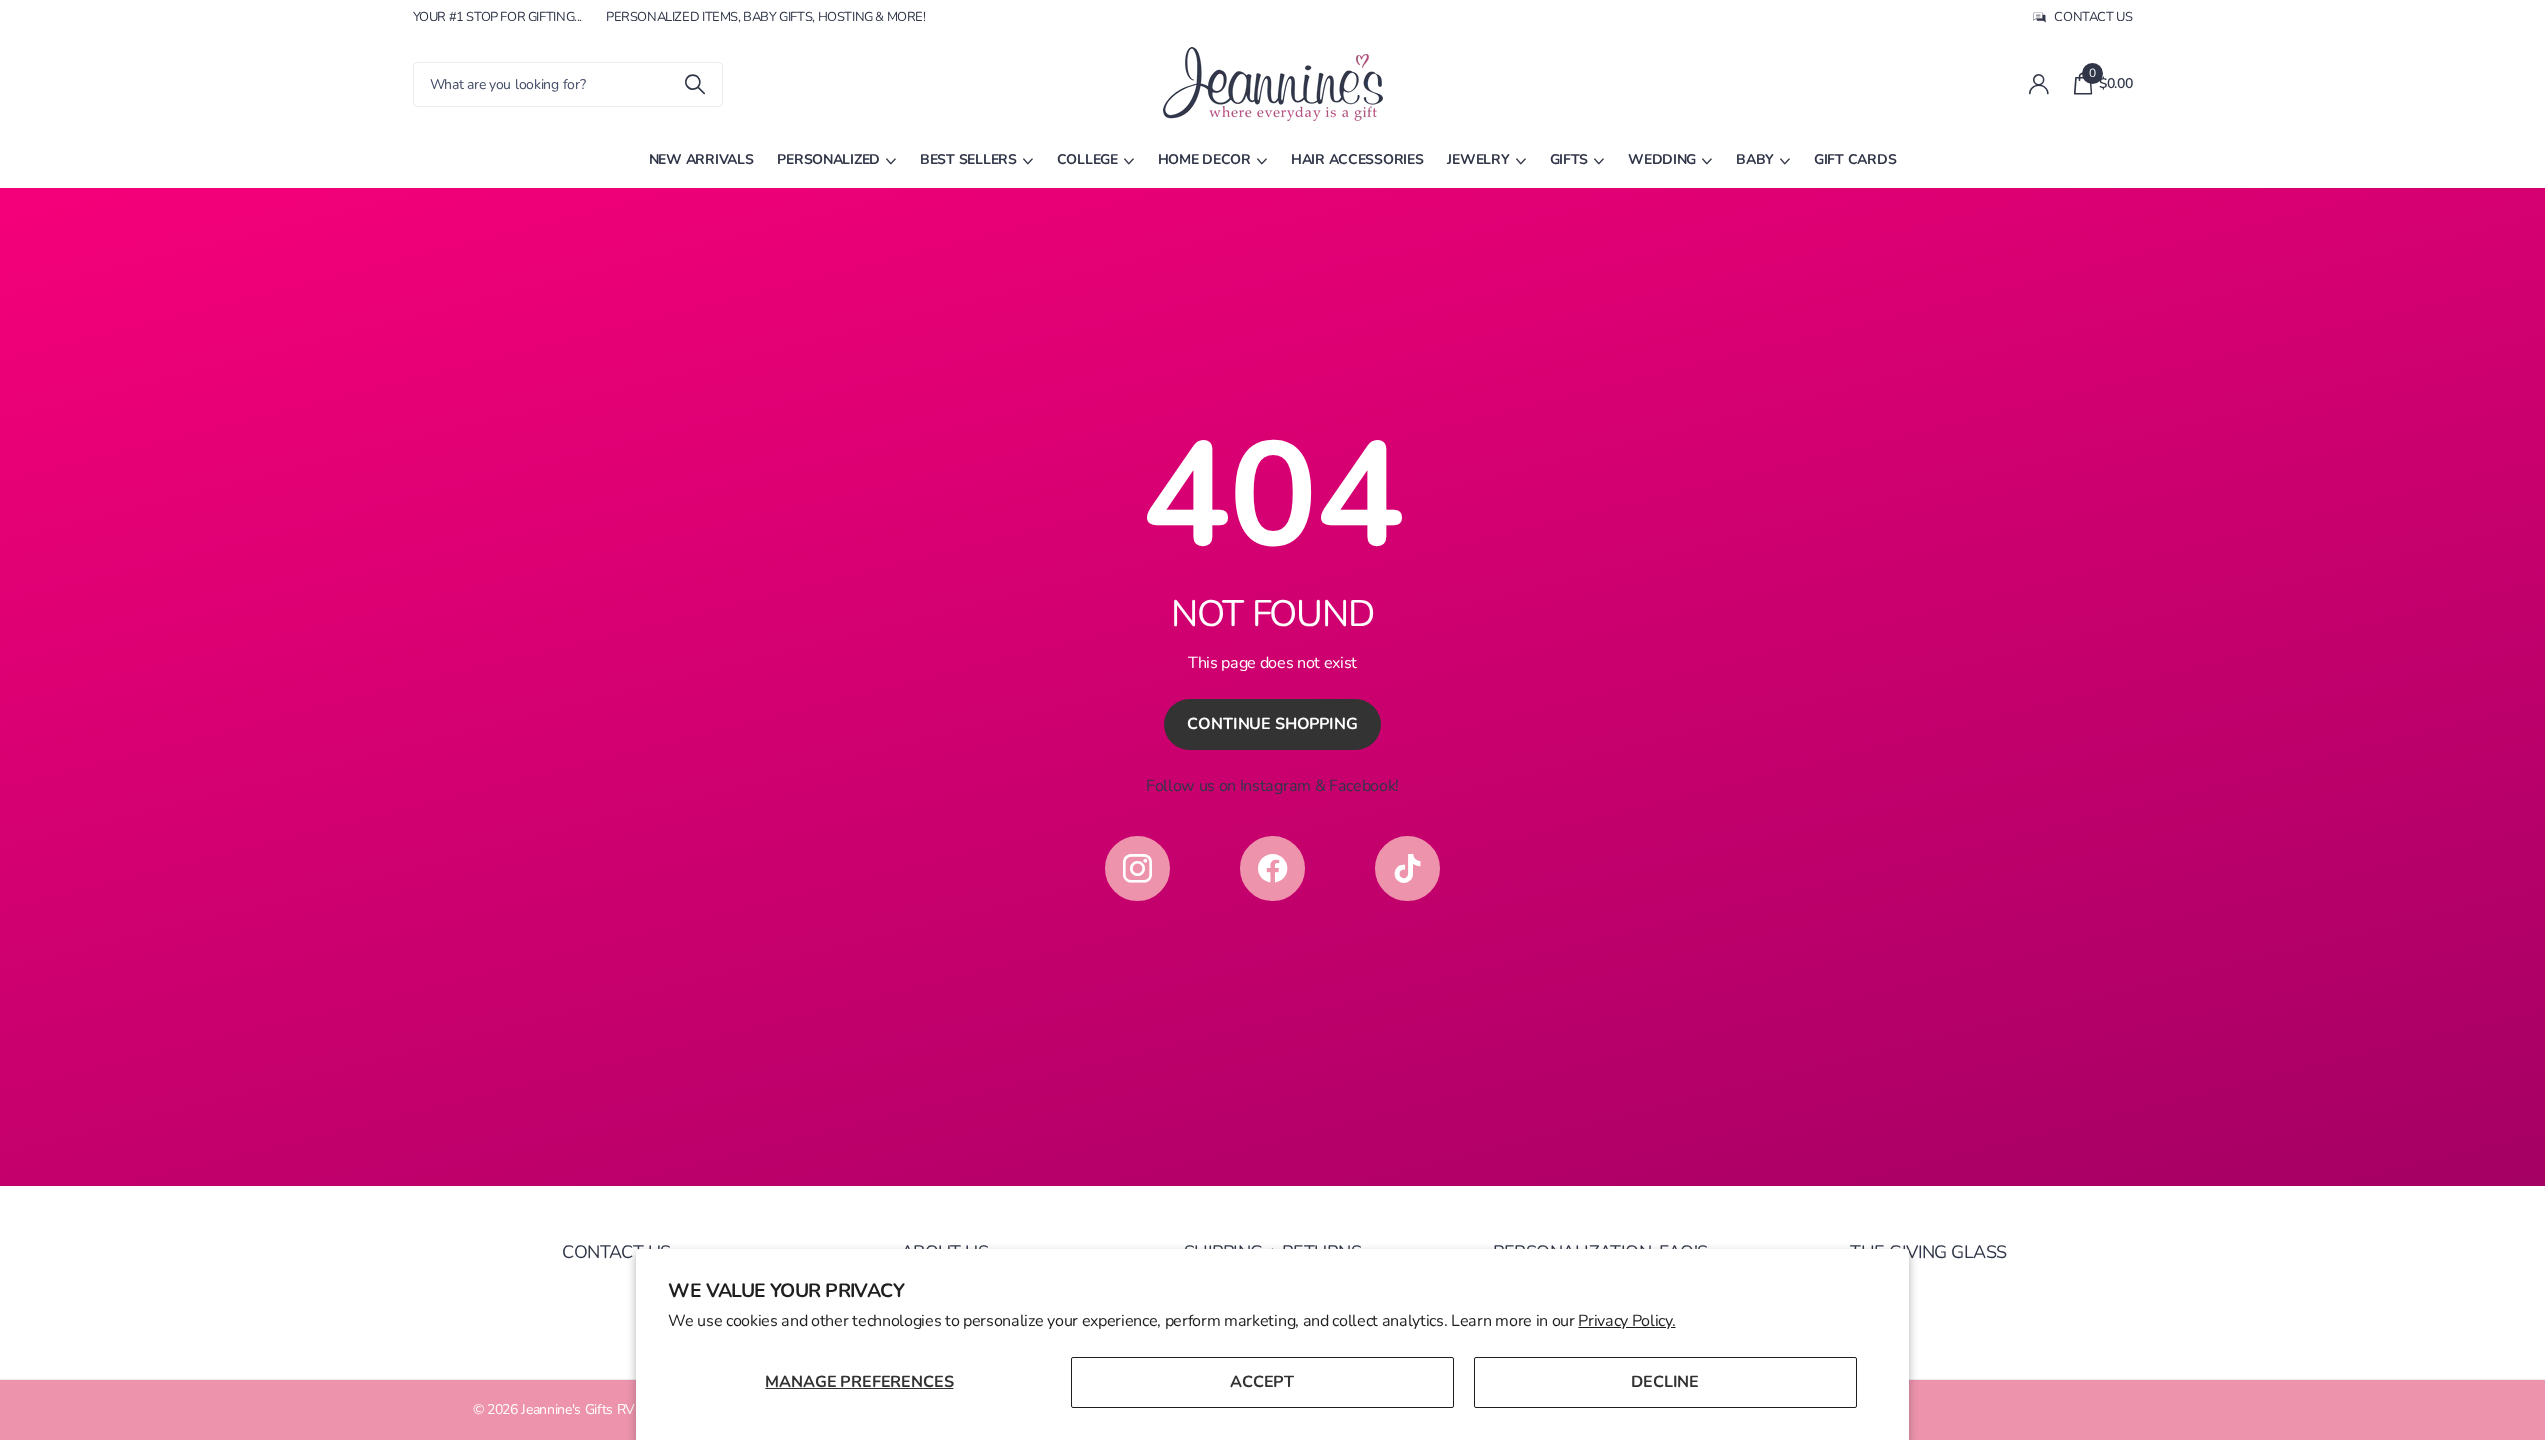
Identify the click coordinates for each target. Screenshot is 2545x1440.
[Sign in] (2039, 84)
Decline (1665, 1382)
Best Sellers (968, 159)
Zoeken (695, 84)
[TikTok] (1407, 868)
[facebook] (1272, 868)
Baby (1755, 159)
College (1087, 159)
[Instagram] (1137, 868)
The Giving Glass (1928, 1252)
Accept (1262, 1382)
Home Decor (1204, 159)
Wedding (1662, 159)
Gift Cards (1855, 159)
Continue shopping (1272, 724)
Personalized (828, 159)
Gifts (1569, 159)
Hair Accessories (1357, 159)
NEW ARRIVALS (701, 159)
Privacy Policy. (1626, 1321)
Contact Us (616, 1252)
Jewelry (1478, 159)
